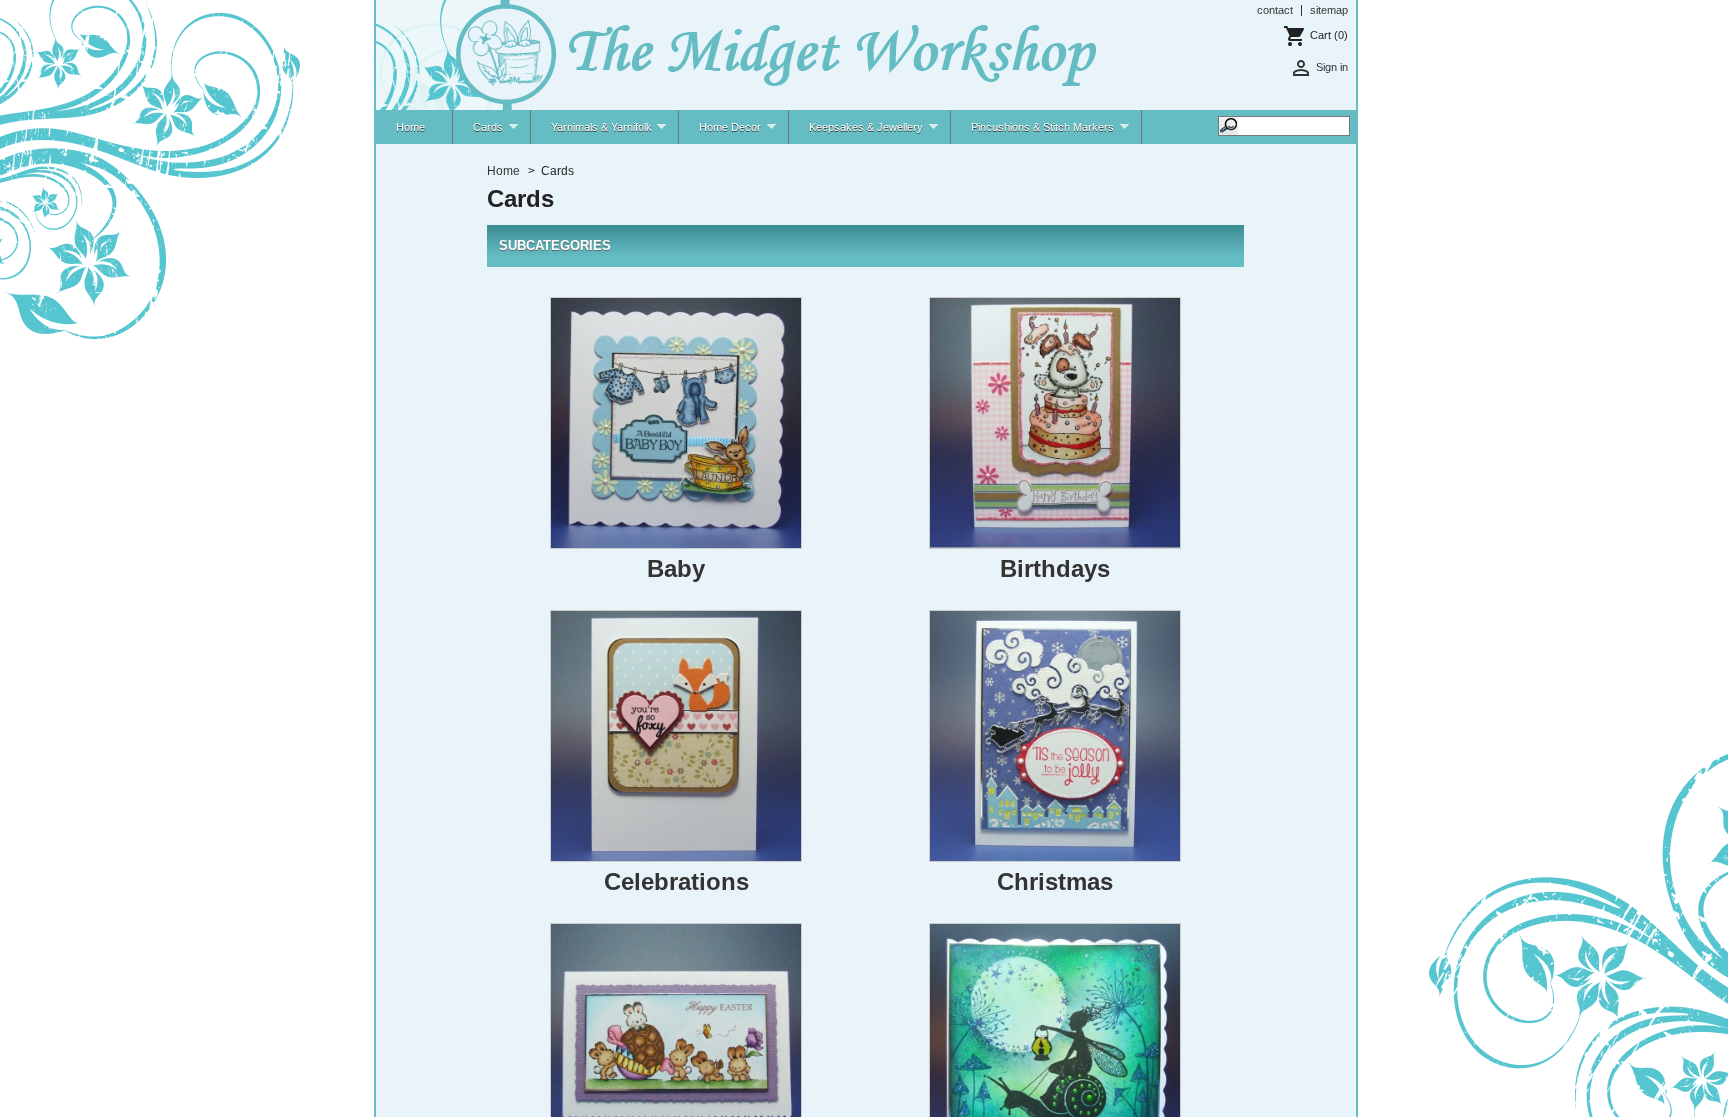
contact (1275, 10)
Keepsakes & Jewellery (856, 132)
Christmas (1055, 881)
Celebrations (676, 881)
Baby (676, 568)
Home (410, 127)
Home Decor (720, 132)
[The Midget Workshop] (738, 56)
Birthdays (1055, 568)
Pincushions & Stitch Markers (1032, 132)
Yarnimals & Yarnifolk (591, 132)
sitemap (1329, 10)
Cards (478, 132)
